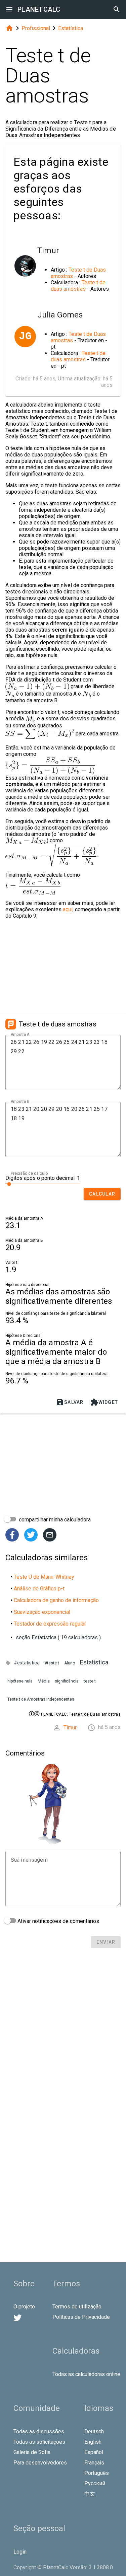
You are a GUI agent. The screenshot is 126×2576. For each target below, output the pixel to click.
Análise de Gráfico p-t (39, 1589)
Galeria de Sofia (32, 2452)
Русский (95, 2483)
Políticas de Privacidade (81, 2317)
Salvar (70, 1402)
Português (97, 2473)
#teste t (52, 1663)
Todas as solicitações (39, 2442)
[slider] (43, 1184)
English (93, 2442)
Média (44, 1681)
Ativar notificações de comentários (58, 1921)
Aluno (70, 1663)
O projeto (24, 2307)
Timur (70, 1728)
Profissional (36, 28)
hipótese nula (20, 1681)
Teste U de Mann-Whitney (44, 1577)
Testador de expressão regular (50, 1624)
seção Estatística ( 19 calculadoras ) (58, 1637)
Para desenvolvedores (40, 2463)
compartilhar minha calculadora (54, 1520)
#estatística (27, 1663)
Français (94, 2463)
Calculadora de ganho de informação (56, 1600)
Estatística (71, 28)
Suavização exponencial (42, 1612)
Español (94, 2452)
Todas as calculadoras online (86, 2374)
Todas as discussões (39, 2431)
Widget (104, 1402)
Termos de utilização (77, 2307)
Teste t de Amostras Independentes (41, 1699)
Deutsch (94, 2431)
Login (20, 2552)
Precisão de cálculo (29, 1173)
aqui (68, 909)
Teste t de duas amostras (78, 286)
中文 (90, 2494)
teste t (90, 1681)
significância (67, 1681)
